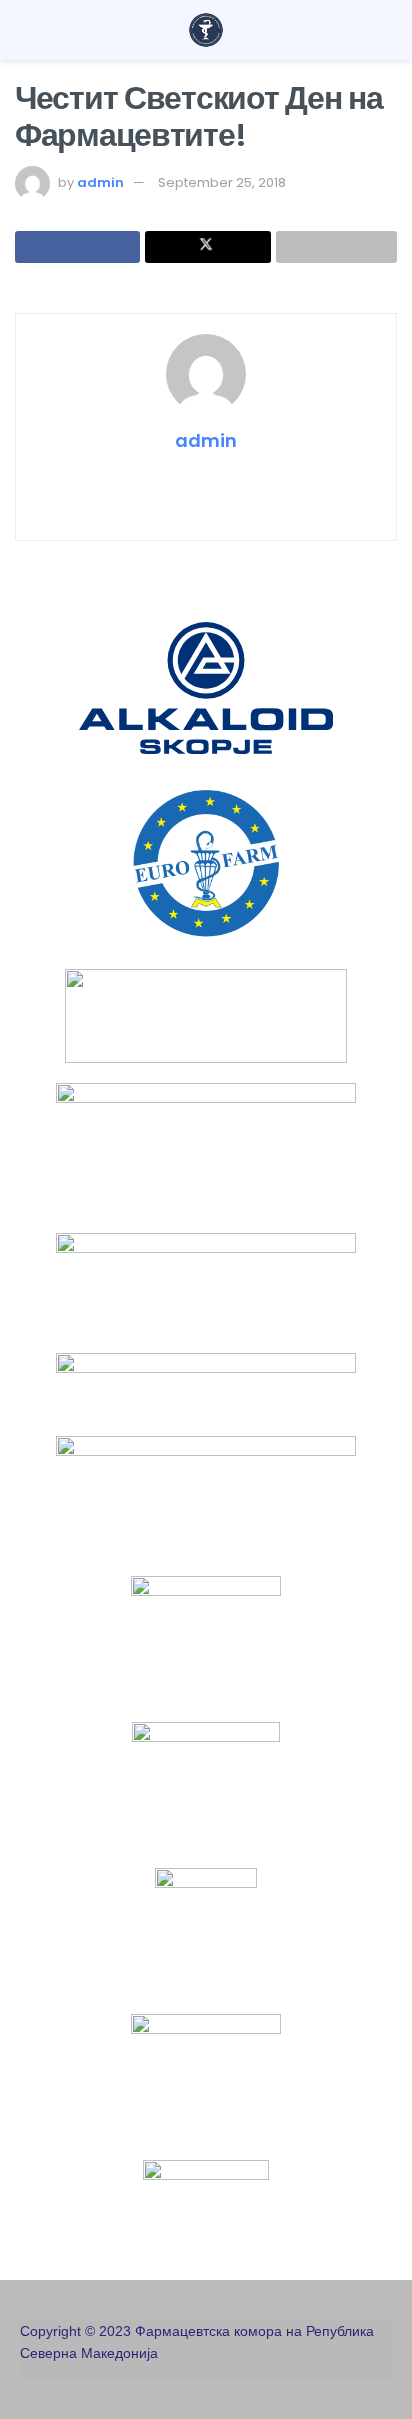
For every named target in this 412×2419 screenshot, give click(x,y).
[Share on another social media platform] (336, 247)
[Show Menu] (23, 30)
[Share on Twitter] (207, 247)
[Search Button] (388, 30)
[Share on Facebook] (77, 247)
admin (100, 182)
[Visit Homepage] (206, 30)
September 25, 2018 (222, 182)
